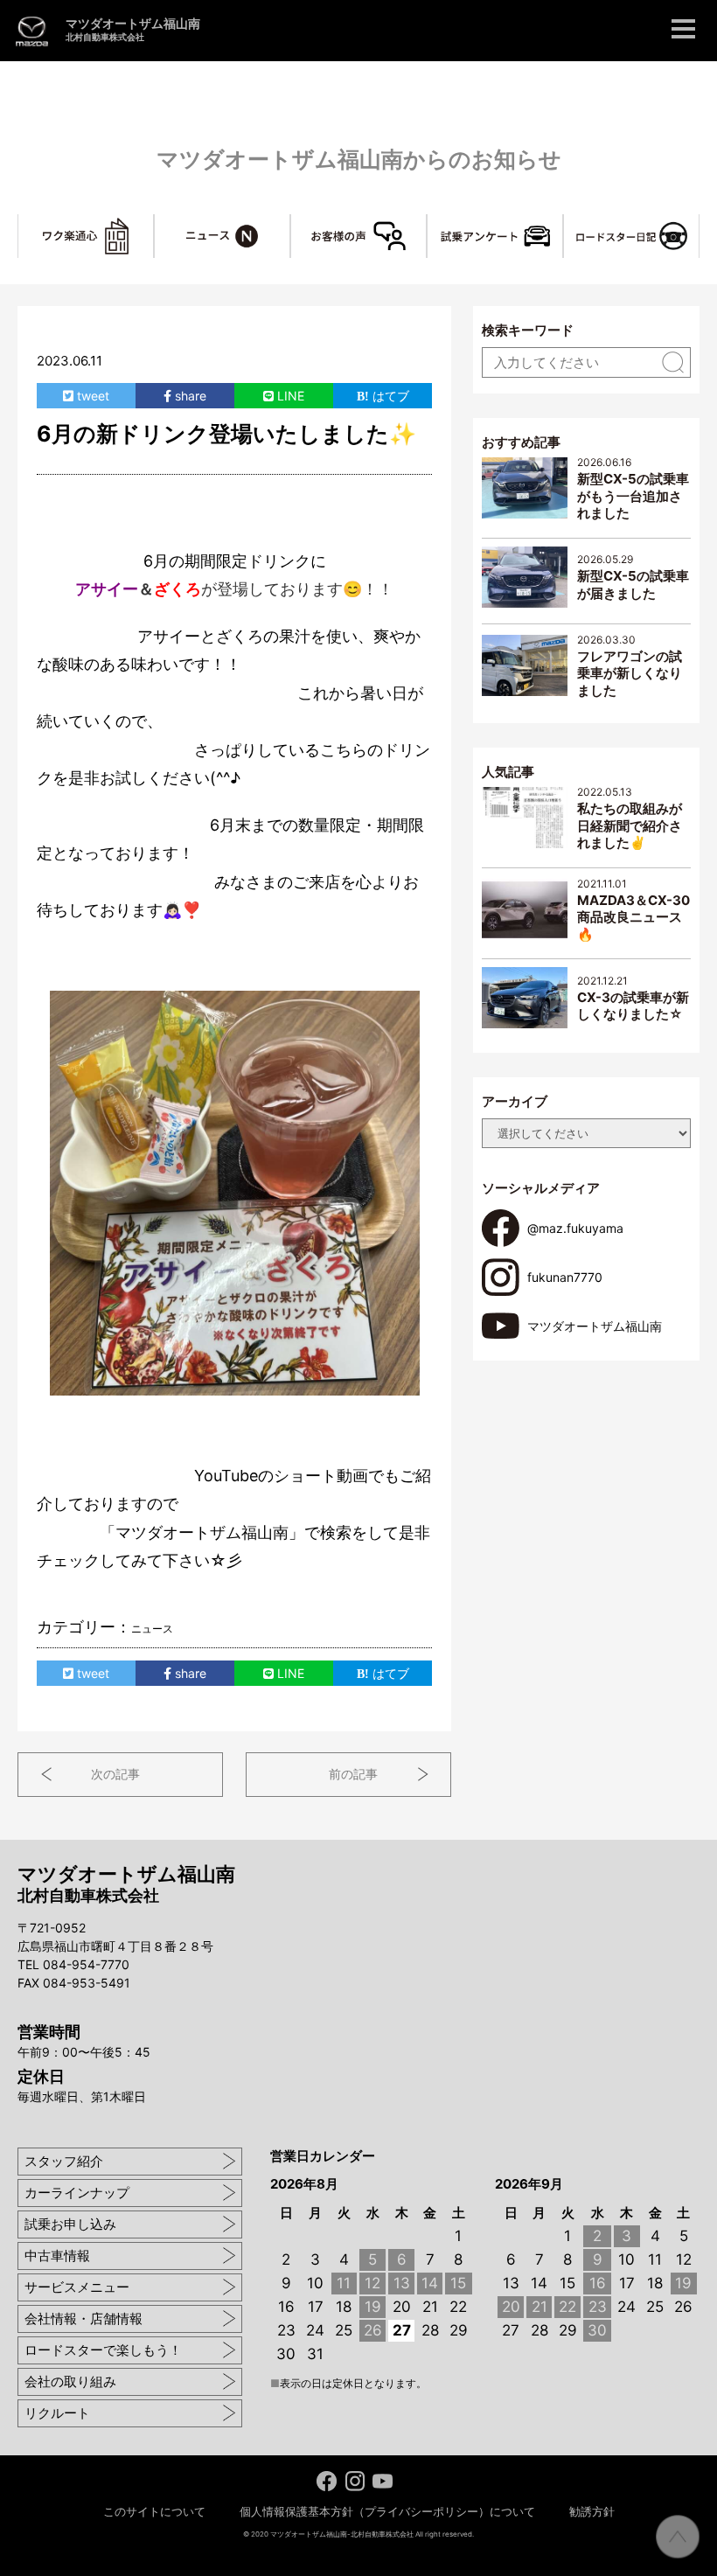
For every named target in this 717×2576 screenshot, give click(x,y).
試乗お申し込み (70, 2224)
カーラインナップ (77, 2193)
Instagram (355, 2481)
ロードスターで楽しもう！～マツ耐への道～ (699, 223)
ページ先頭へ (678, 2537)
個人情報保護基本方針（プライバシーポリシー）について (387, 2511)
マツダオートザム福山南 (133, 30)
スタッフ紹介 (64, 2161)
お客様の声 (426, 223)
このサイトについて (154, 2511)
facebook (327, 2481)
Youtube (383, 2481)
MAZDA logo (32, 31)
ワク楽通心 (153, 223)
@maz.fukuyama (575, 1228)
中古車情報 (57, 2256)
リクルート (57, 2413)
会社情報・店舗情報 (84, 2318)
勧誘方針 (592, 2511)
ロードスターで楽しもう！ (103, 2350)
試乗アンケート (563, 223)
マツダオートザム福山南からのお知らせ (359, 159)
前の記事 (353, 1774)
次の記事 (115, 1774)
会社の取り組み (70, 2381)
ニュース (290, 223)
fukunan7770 (565, 1277)
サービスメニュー (77, 2287)
